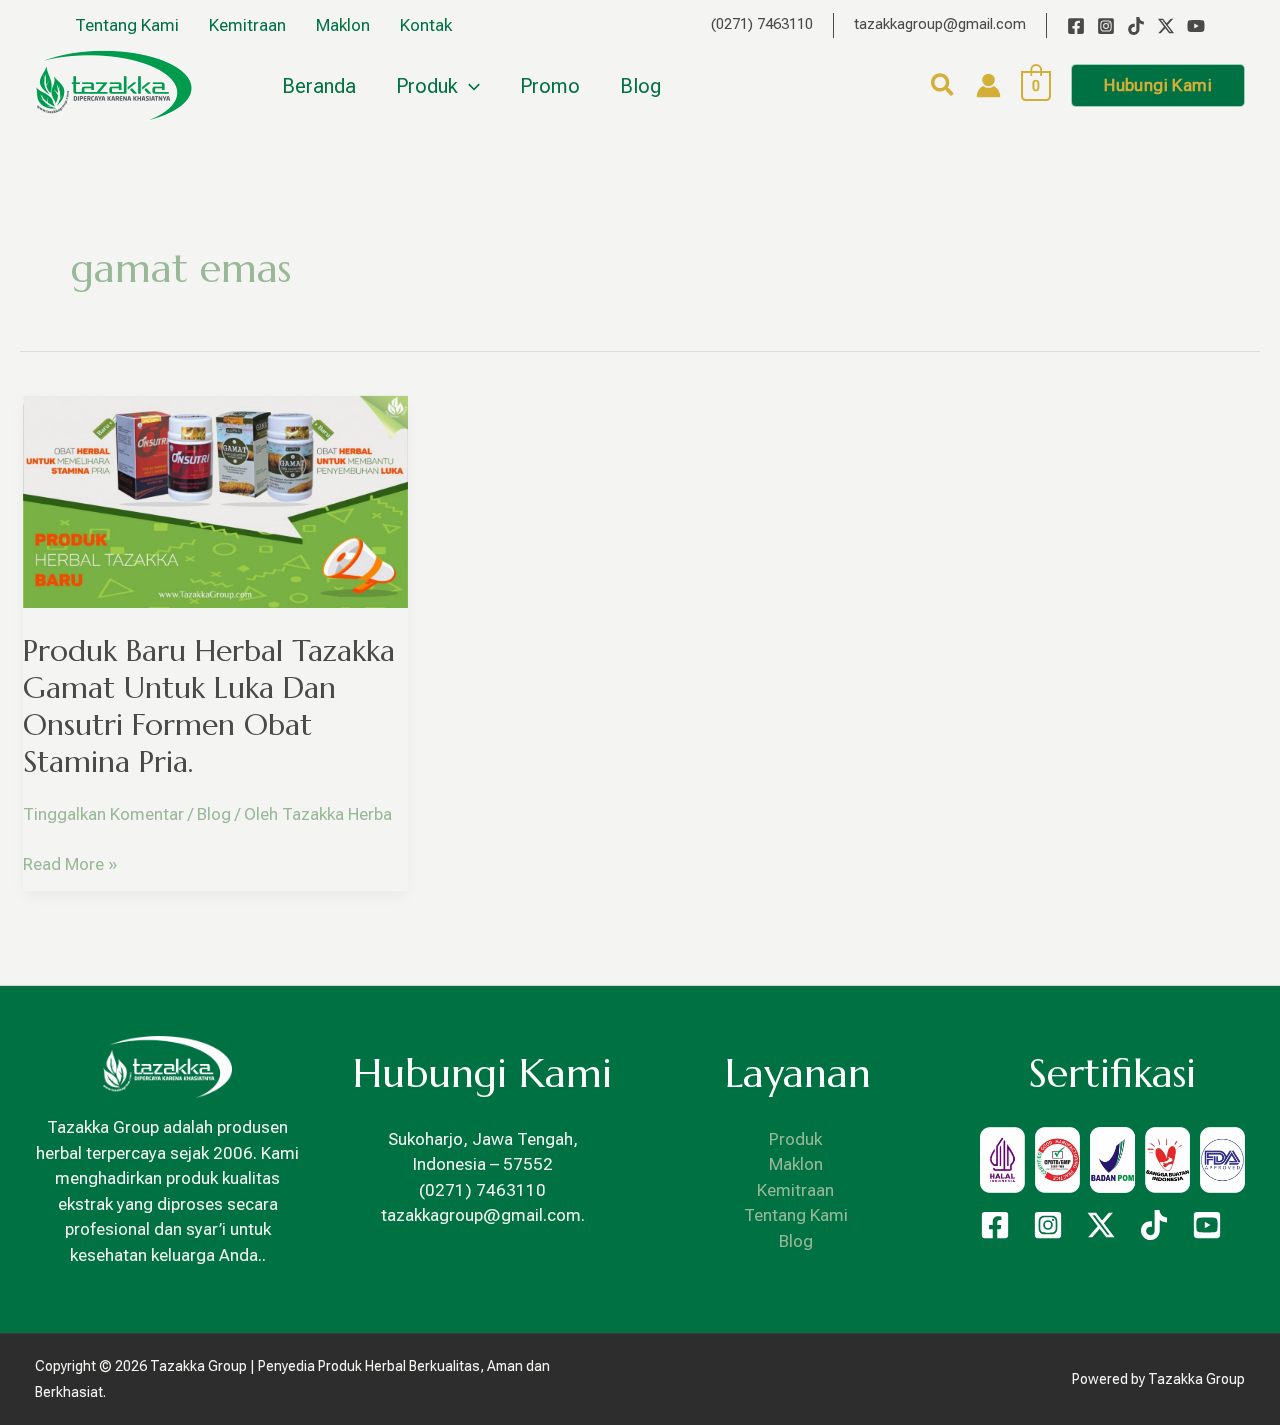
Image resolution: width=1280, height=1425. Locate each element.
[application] (469, 86)
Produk (796, 1139)
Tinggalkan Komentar (103, 814)
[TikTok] (1136, 26)
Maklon (796, 1164)
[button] (943, 88)
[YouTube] (1196, 26)
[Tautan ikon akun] (988, 85)
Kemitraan (795, 1190)
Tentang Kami (796, 1215)
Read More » (70, 863)
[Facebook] (1076, 26)
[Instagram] (1106, 26)
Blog (214, 814)
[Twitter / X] (1166, 26)
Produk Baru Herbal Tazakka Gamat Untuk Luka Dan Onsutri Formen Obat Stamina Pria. (209, 706)
